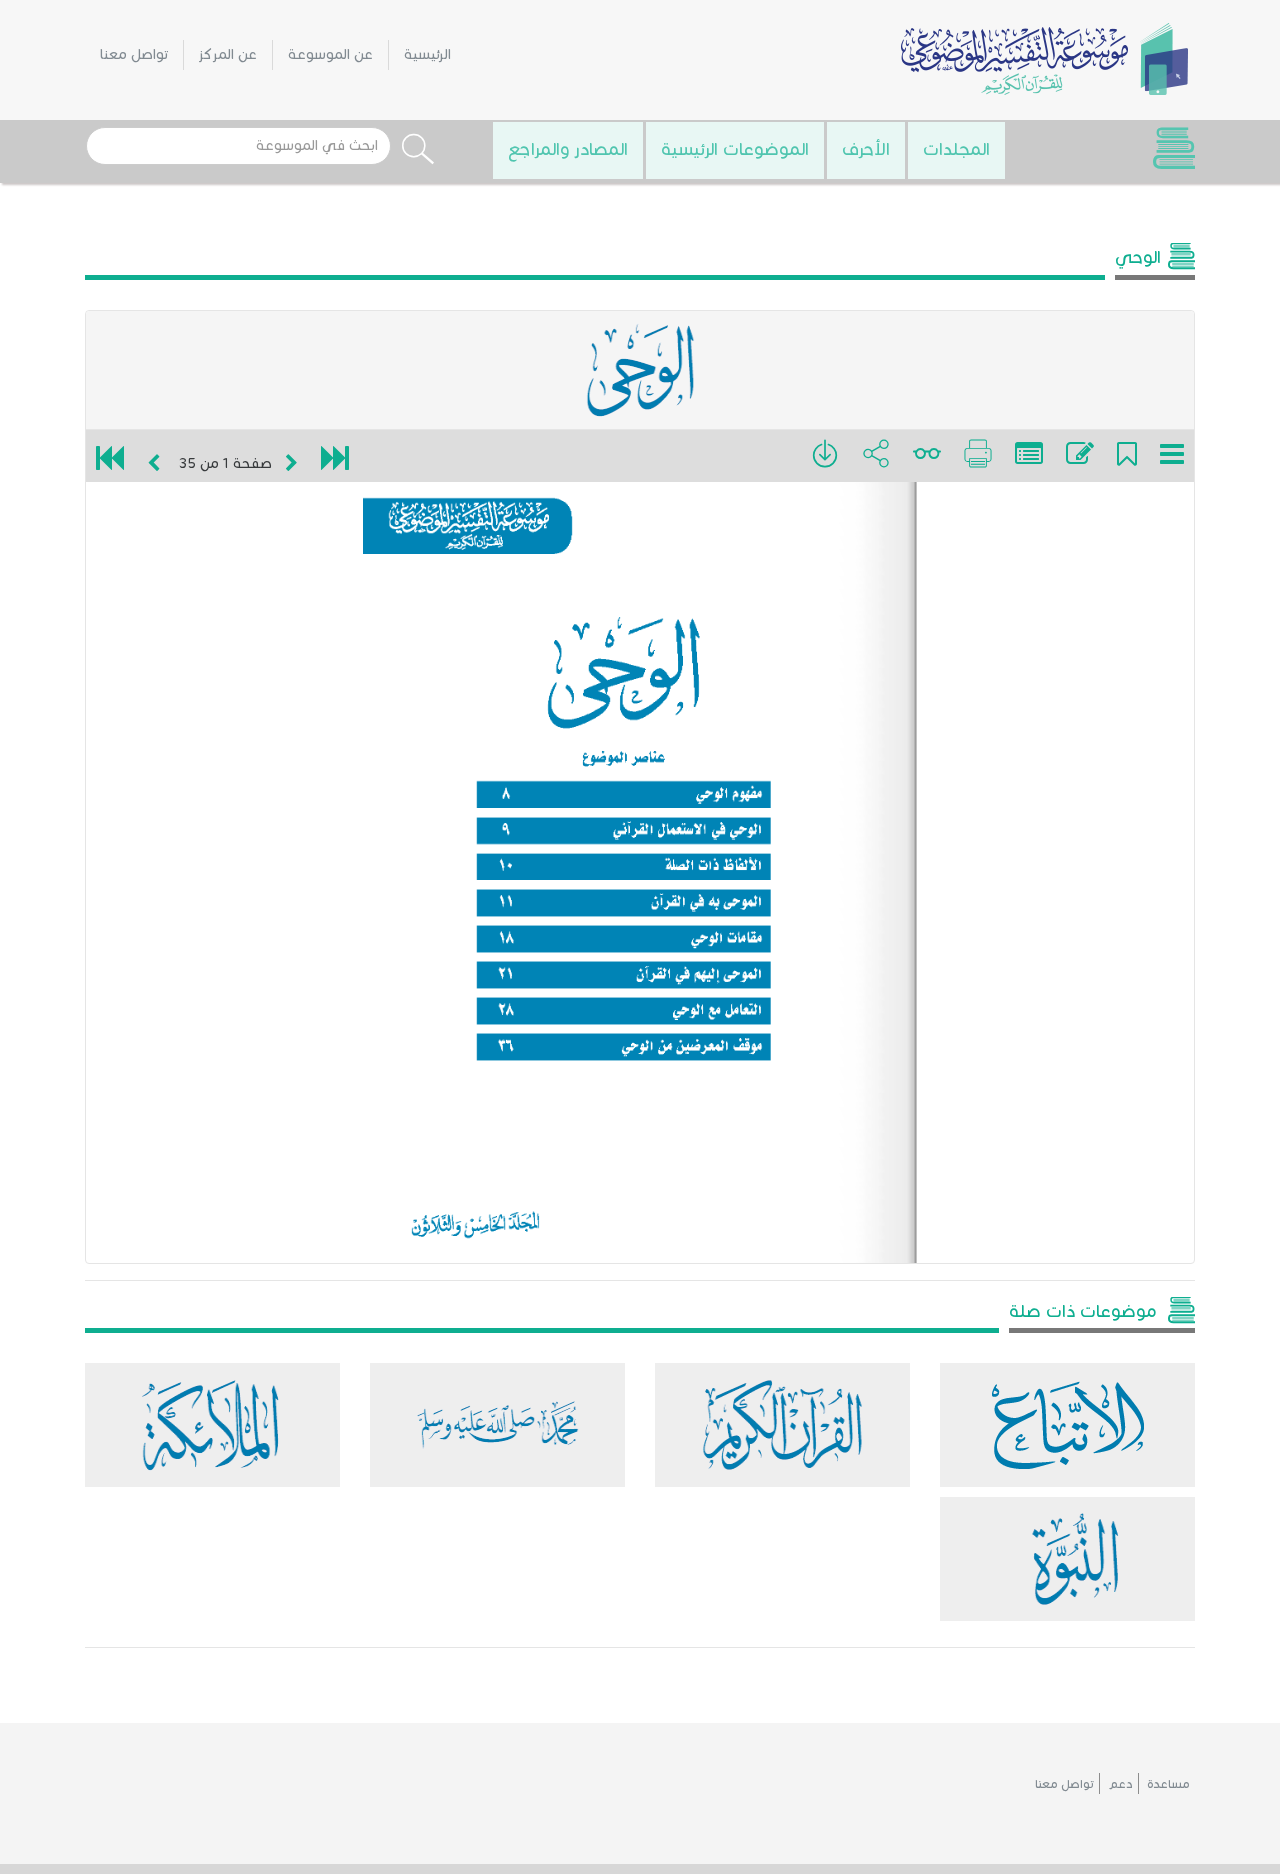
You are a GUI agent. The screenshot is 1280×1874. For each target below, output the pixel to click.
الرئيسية (427, 54)
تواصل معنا (134, 54)
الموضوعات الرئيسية (735, 149)
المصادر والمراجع (568, 149)
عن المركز (228, 54)
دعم (1120, 1783)
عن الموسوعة (330, 54)
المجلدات (956, 149)
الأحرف (866, 149)
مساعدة (1168, 1783)
